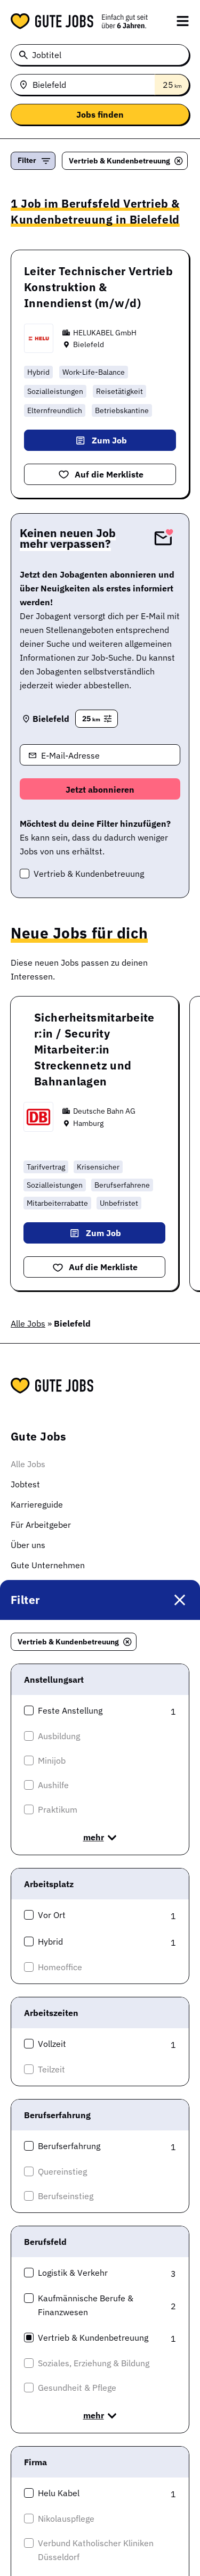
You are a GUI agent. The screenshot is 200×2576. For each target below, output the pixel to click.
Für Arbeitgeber (41, 1525)
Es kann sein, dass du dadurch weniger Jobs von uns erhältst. (95, 837)
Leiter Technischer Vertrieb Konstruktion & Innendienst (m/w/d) (98, 287)
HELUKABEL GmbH (105, 333)
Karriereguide (37, 1504)
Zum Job (109, 440)
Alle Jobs (28, 1323)
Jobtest (25, 1484)
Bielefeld (89, 344)
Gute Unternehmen (48, 1565)
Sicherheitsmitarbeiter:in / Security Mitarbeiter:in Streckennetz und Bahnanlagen (94, 1049)
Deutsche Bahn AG (104, 1111)
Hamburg (88, 1123)
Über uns (28, 1545)
